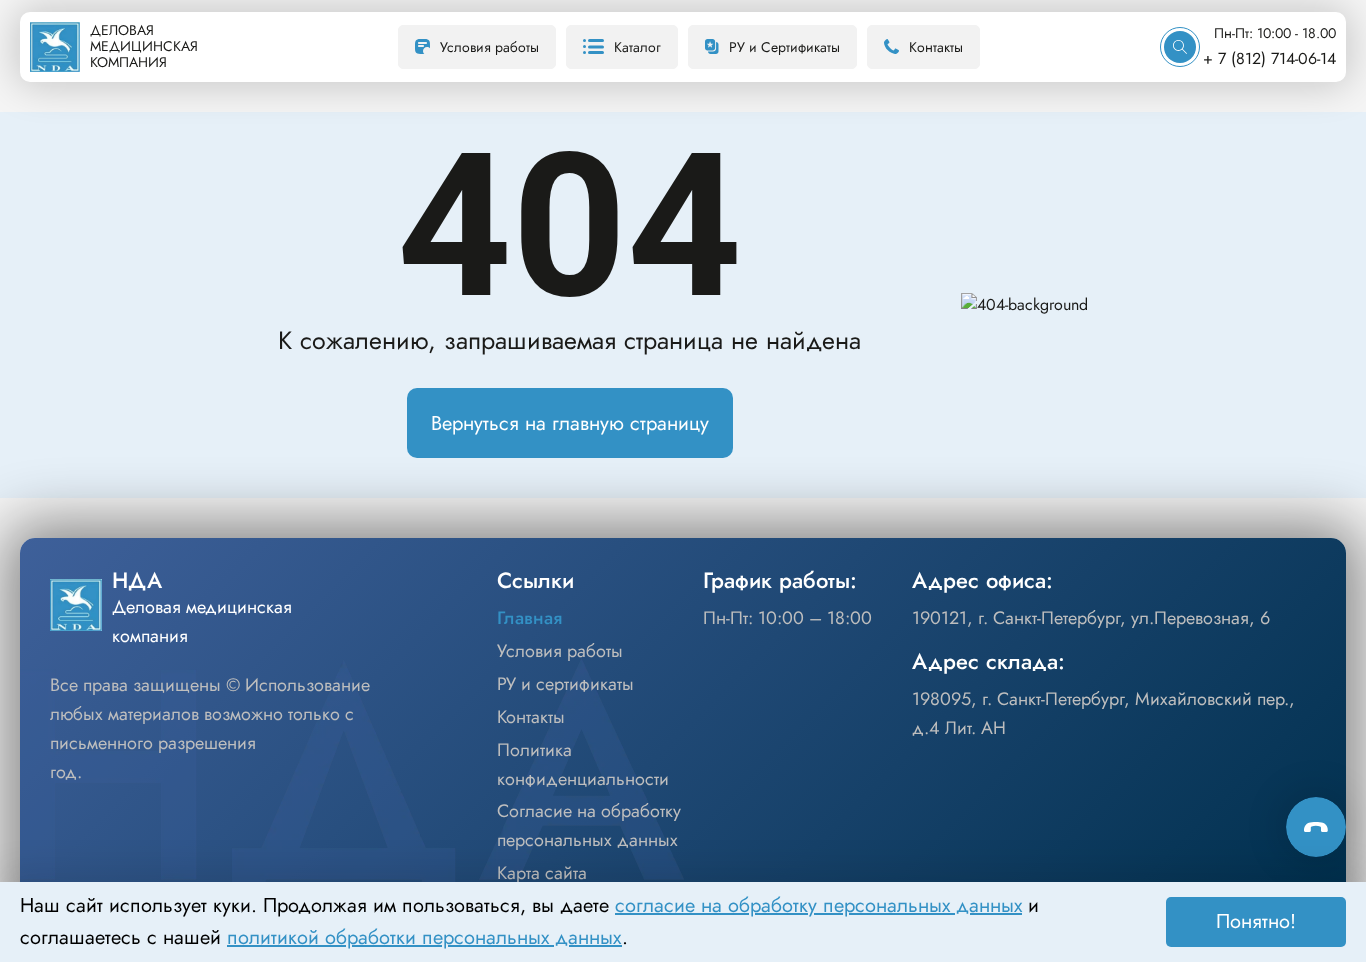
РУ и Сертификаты (784, 47)
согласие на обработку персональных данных (818, 905)
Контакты (936, 47)
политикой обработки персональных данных (424, 937)
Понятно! (1256, 921)
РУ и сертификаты (565, 684)
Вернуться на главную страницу (570, 423)
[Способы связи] (1316, 827)
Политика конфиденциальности (583, 764)
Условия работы (489, 47)
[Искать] (1180, 47)
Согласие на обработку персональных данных (589, 825)
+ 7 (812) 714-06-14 (1269, 58)
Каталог (637, 47)
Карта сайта (542, 873)
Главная (529, 618)
